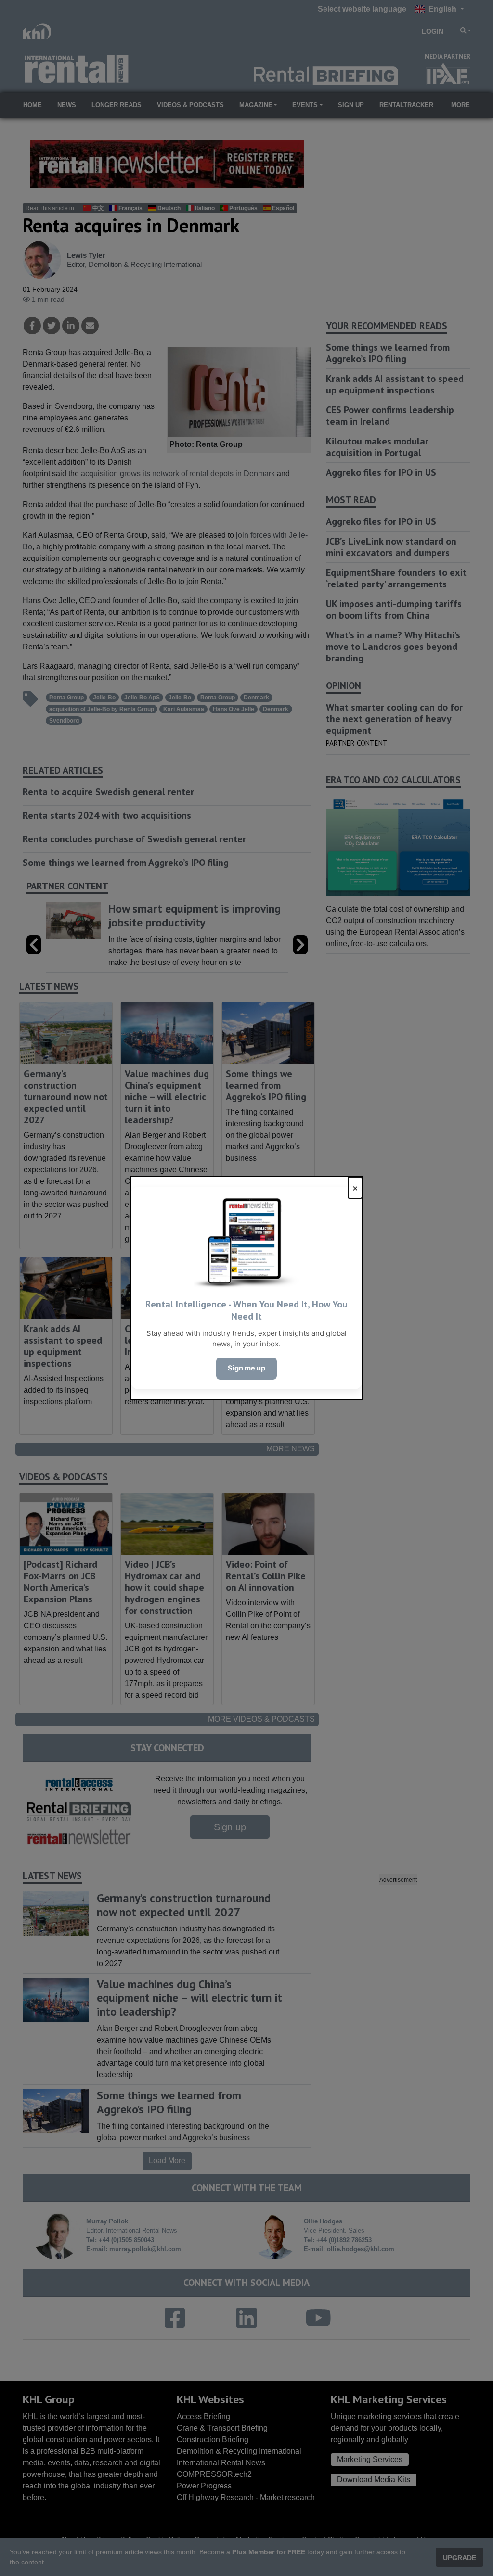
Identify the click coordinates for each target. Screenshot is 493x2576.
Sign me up (246, 1368)
